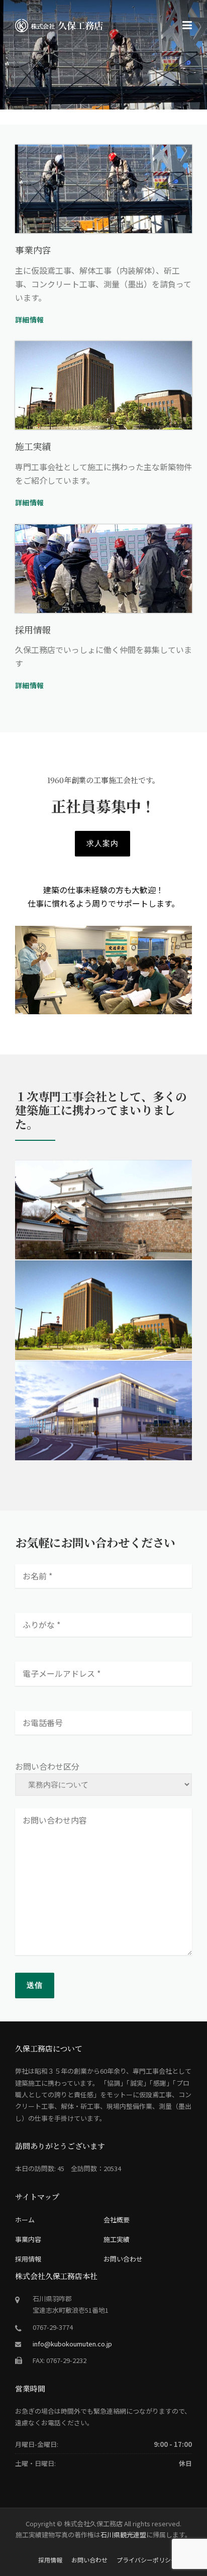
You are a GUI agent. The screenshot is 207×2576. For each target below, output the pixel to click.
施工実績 (117, 2239)
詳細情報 (29, 319)
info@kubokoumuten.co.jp (72, 2344)
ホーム (25, 2220)
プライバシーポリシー (147, 2560)
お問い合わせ (123, 2259)
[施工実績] (103, 385)
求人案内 (102, 843)
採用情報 (28, 2259)
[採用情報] (103, 569)
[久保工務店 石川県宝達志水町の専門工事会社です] (61, 24)
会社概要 (117, 2220)
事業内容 (28, 2239)
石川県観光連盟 (123, 2535)
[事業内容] (103, 189)
